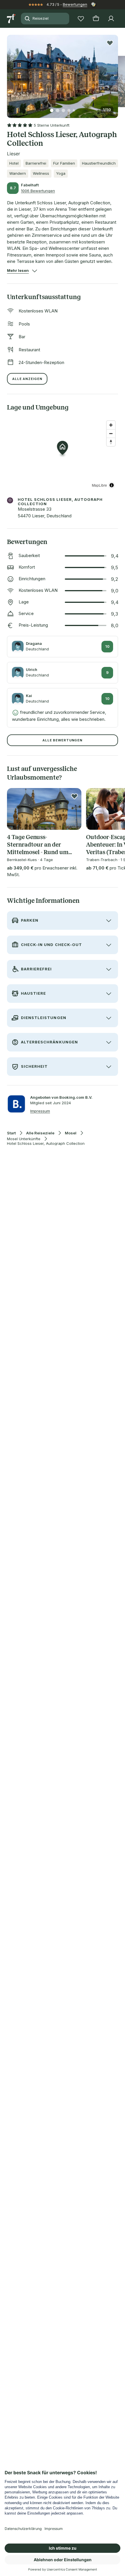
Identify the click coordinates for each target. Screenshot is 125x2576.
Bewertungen (75, 4)
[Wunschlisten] (81, 19)
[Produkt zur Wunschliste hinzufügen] (110, 43)
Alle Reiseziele (40, 1133)
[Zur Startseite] (12, 19)
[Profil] (111, 19)
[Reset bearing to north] (111, 442)
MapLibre (99, 485)
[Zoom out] (111, 433)
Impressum (40, 1111)
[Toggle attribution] (112, 485)
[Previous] (9, 73)
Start (11, 1133)
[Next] (116, 73)
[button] (63, 73)
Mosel (71, 1133)
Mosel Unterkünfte (24, 1139)
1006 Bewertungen (38, 191)
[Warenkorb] (96, 19)
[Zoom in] (111, 425)
